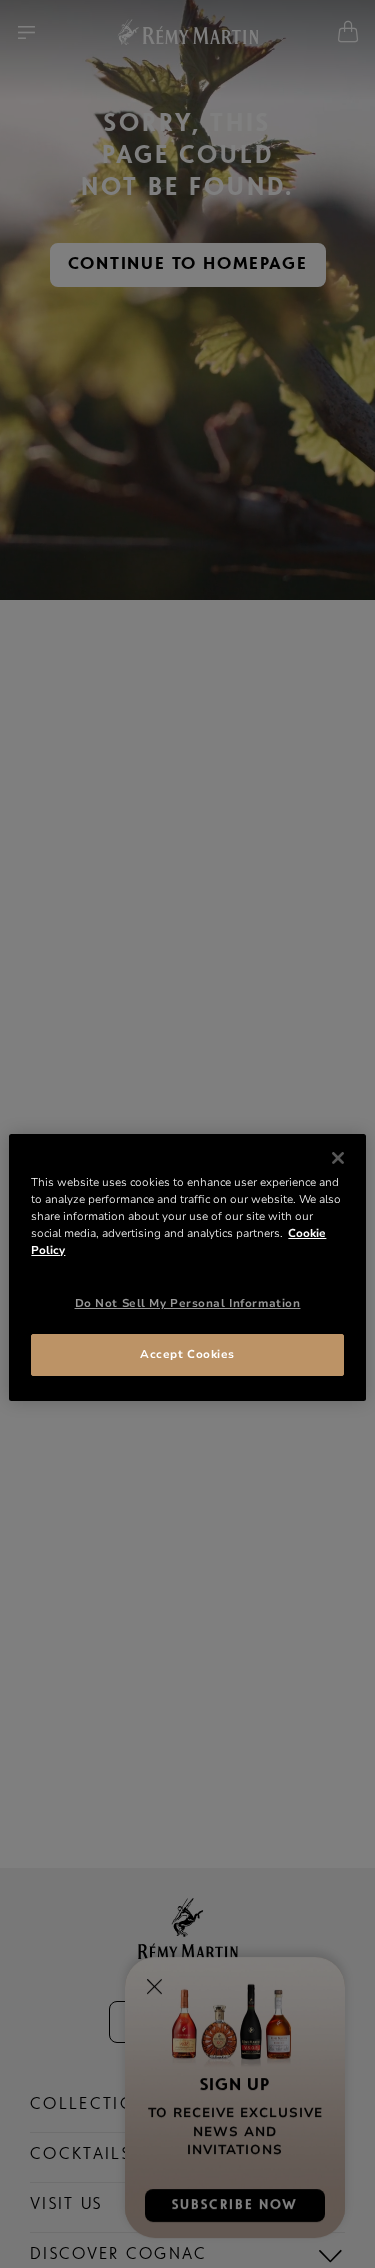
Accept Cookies (187, 1354)
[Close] (338, 1158)
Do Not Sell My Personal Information (188, 1303)
